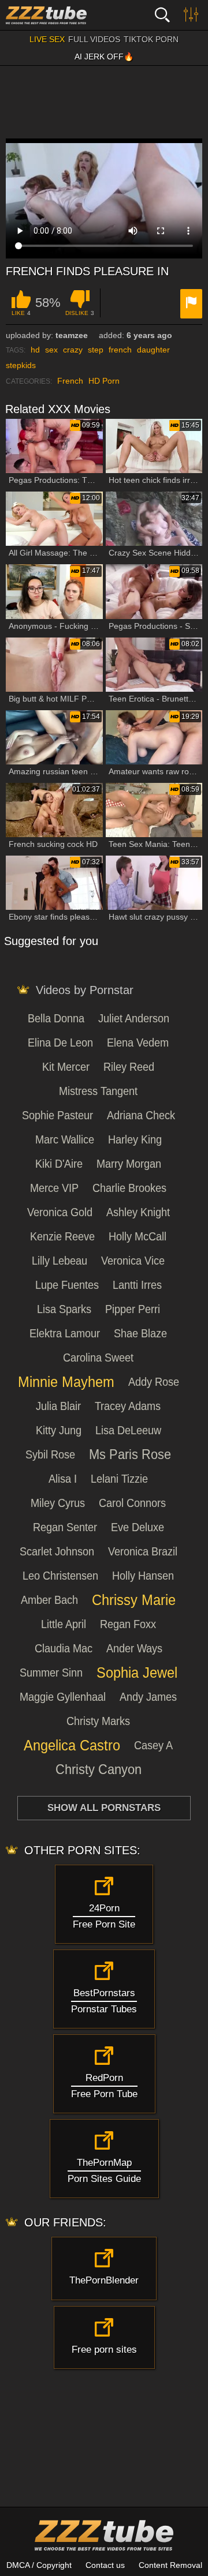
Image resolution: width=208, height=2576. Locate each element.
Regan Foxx (128, 1624)
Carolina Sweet (98, 1358)
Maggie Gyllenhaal (63, 1697)
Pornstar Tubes (104, 2001)
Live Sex (47, 39)
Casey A (153, 1745)
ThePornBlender (104, 2280)
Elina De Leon (60, 1043)
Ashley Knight (138, 1212)
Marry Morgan (129, 1164)
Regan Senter (65, 1527)
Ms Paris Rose (130, 1454)
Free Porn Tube (104, 2086)
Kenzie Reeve (62, 1236)
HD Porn (104, 381)
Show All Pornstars (104, 1808)
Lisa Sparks (64, 1309)
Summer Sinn (51, 1673)
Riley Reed (129, 1067)
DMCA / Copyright (39, 2565)
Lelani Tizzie (119, 1479)
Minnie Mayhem (66, 1382)
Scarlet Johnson (57, 1551)
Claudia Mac (64, 1648)
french (120, 350)
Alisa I (63, 1479)
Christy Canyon (99, 1769)
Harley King (135, 1139)
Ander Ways (134, 1648)
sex (51, 350)
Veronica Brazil (143, 1551)
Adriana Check (141, 1115)
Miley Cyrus (58, 1503)
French (70, 381)
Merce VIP (54, 1188)
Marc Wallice (65, 1139)
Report (191, 304)
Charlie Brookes (129, 1188)
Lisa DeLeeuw (128, 1430)
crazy (73, 350)
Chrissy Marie (134, 1600)
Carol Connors (132, 1503)
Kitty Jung (59, 1430)
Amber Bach (49, 1600)
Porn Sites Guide (104, 2171)
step (96, 350)
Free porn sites (104, 2350)
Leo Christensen (60, 1576)
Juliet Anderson (134, 1018)
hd (35, 350)
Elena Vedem (138, 1043)
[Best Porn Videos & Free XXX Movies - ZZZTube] (64, 15)
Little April (64, 1624)
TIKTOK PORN (151, 39)
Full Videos (94, 39)
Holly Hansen (143, 1576)
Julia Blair (58, 1406)
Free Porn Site (104, 1916)
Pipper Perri (133, 1309)
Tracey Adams (128, 1406)
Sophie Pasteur (57, 1115)
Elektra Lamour (65, 1333)
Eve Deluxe (138, 1527)
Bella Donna (56, 1018)
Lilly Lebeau (60, 1261)
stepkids (21, 365)
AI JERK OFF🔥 (104, 57)
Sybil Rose (50, 1454)
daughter (153, 350)
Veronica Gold (60, 1212)
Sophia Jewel (137, 1673)
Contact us (105, 2565)
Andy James (148, 1697)
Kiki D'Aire (59, 1164)
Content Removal (170, 2565)
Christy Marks (98, 1721)
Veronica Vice (133, 1261)
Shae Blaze (140, 1333)
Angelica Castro (72, 1745)
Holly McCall (138, 1236)
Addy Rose (154, 1382)
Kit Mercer (66, 1067)
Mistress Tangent (98, 1091)
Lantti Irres (137, 1285)
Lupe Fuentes (67, 1285)
